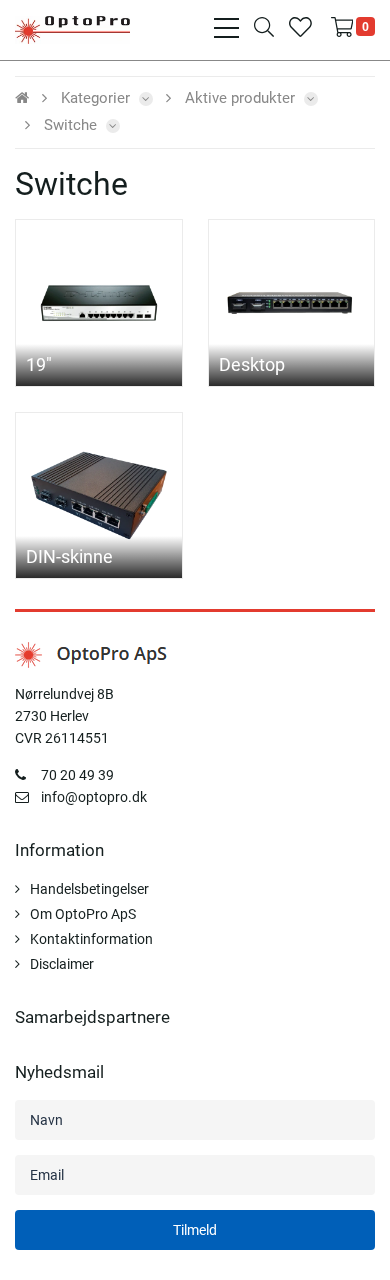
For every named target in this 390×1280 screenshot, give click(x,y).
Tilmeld (195, 1230)
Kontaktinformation (91, 939)
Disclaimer (62, 964)
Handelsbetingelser (89, 889)
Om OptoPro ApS (83, 914)
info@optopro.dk (94, 797)
